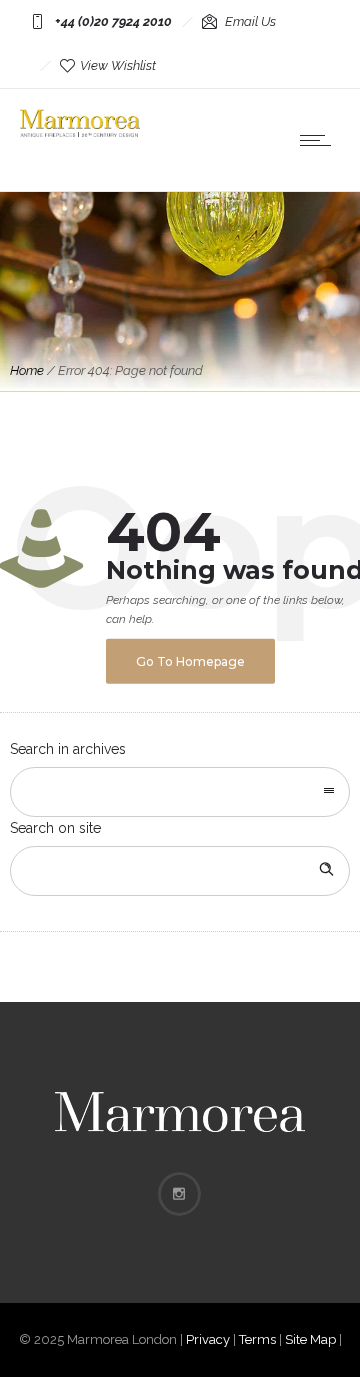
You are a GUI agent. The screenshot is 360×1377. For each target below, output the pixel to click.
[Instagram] (179, 1194)
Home (27, 370)
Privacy (208, 1339)
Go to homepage (190, 661)
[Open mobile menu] (320, 140)
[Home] (80, 132)
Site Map (310, 1339)
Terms (257, 1339)
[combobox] (180, 792)
